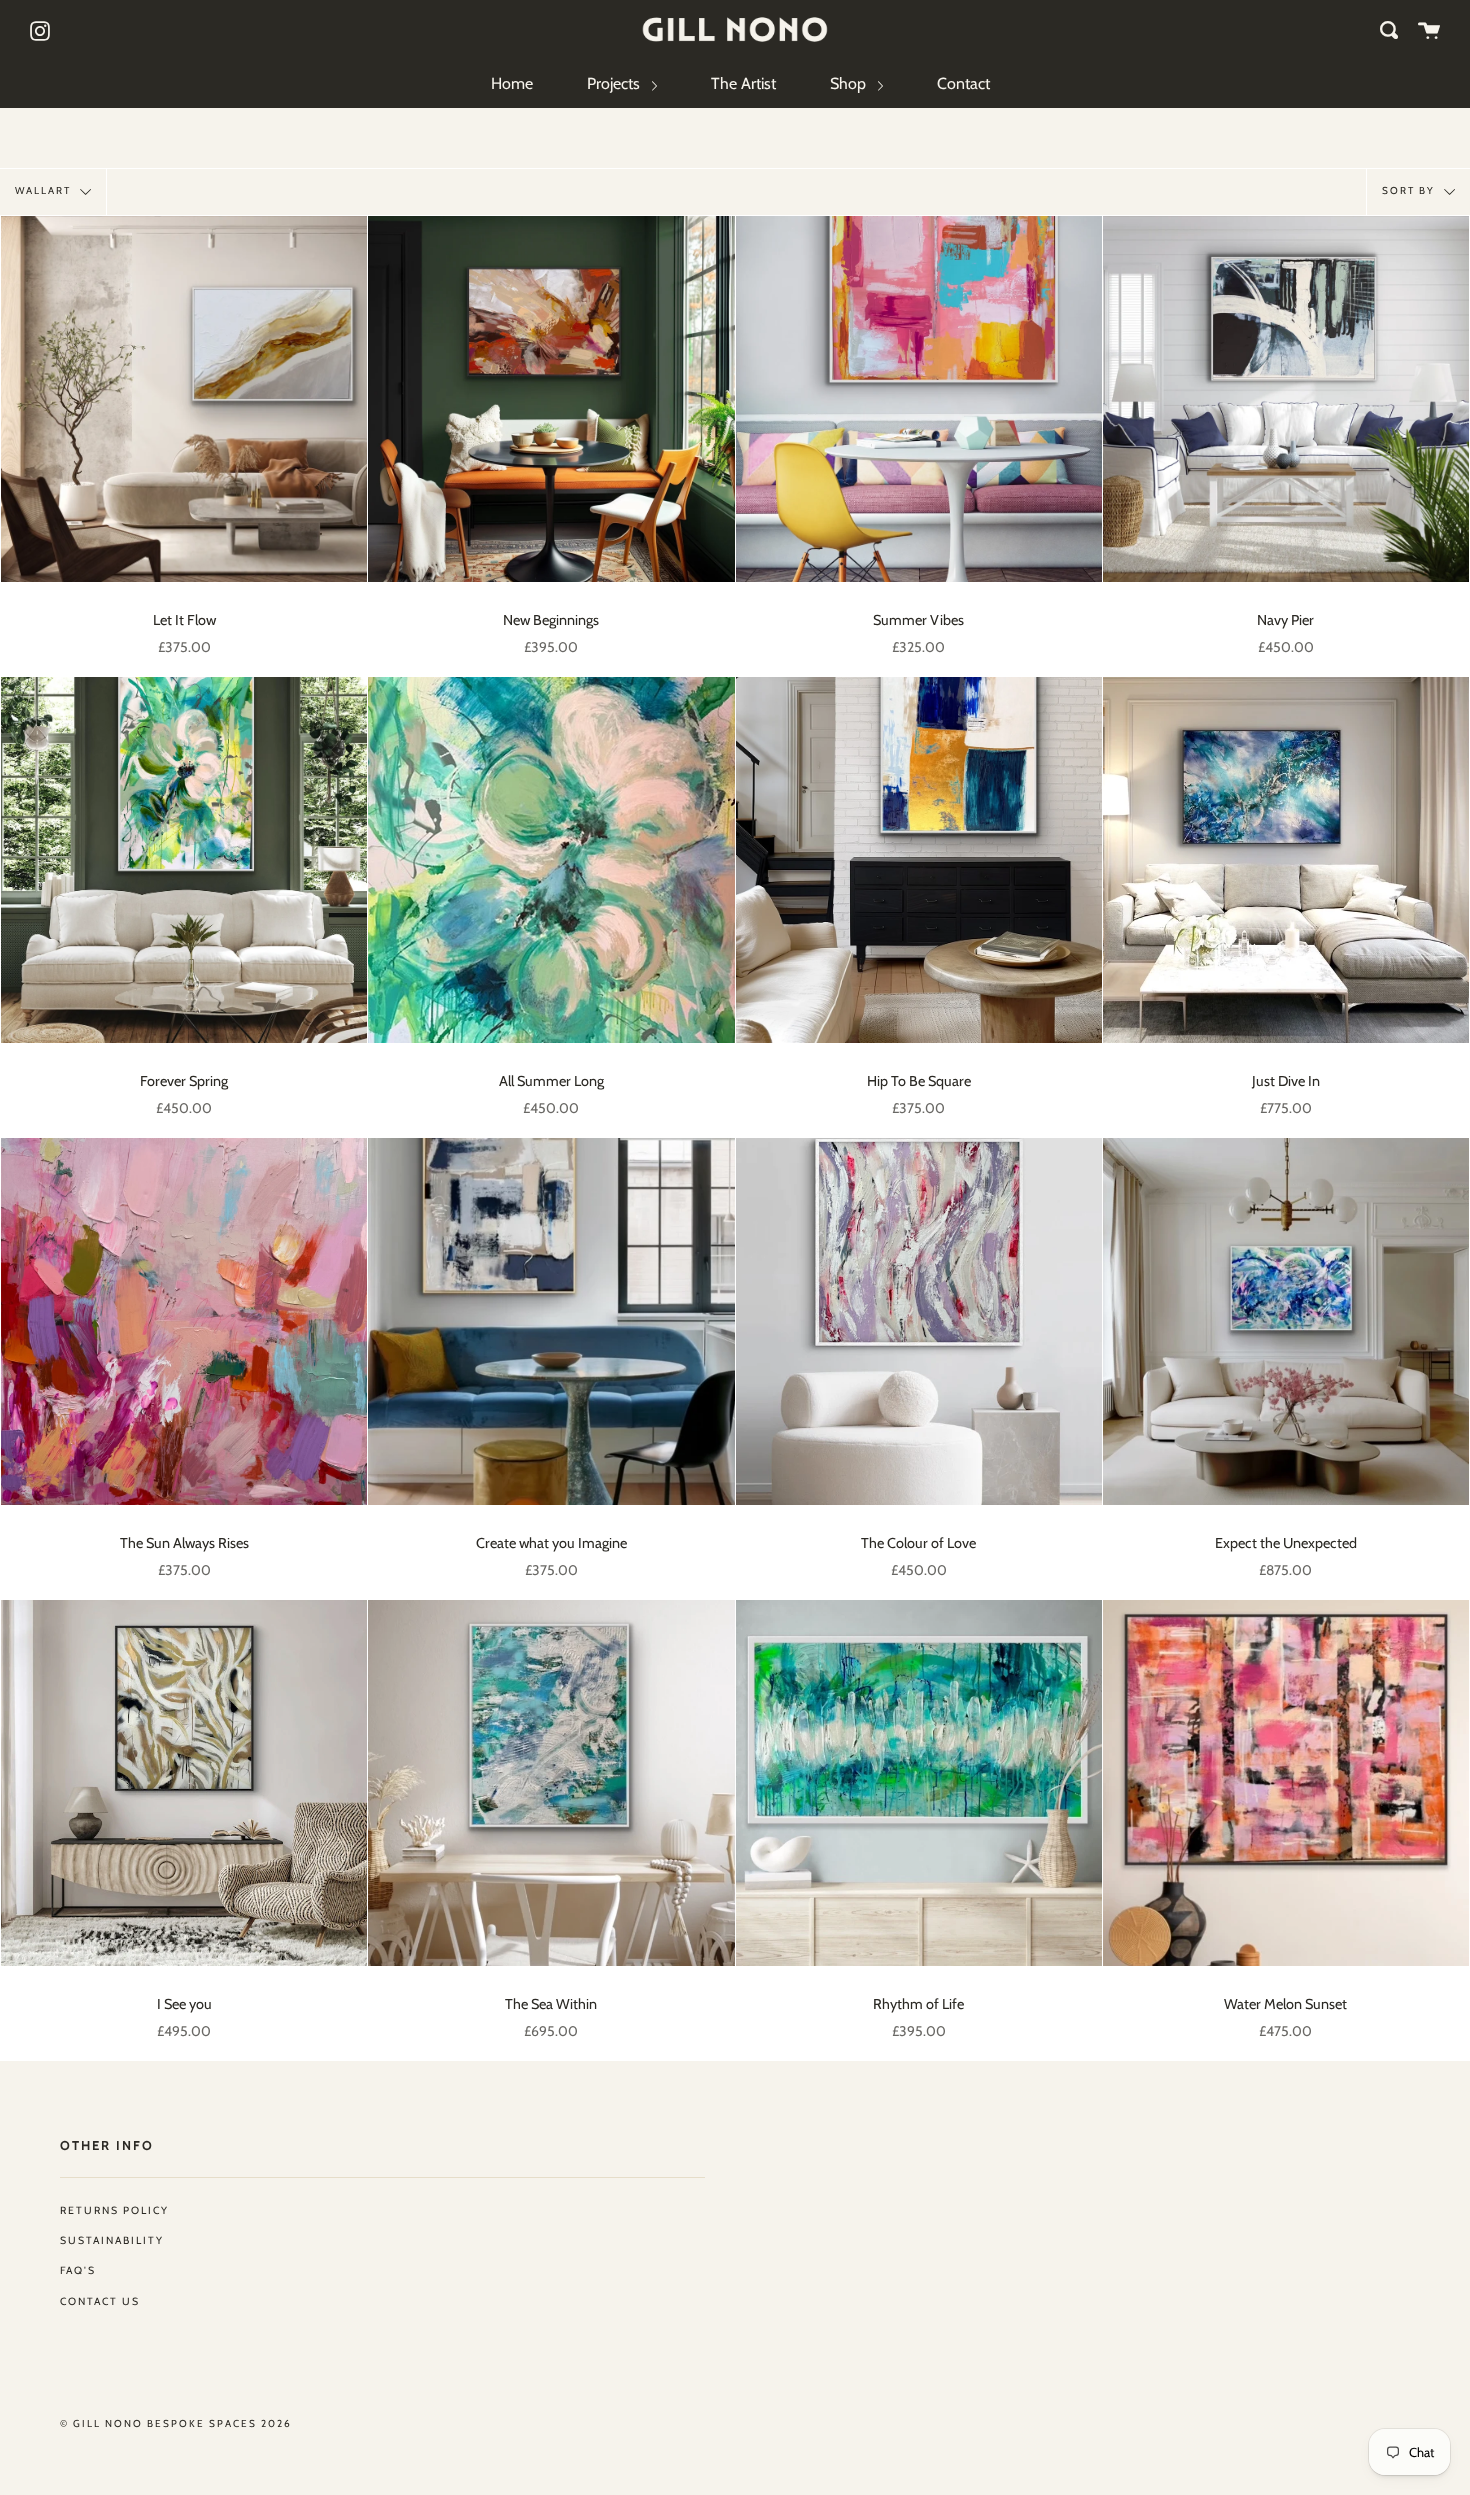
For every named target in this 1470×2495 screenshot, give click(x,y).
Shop (850, 83)
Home (512, 83)
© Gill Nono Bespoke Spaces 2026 (176, 2423)
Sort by (1410, 190)
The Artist (743, 83)
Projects (615, 83)
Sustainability (112, 2240)
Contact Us (100, 2301)
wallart (45, 190)
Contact (963, 83)
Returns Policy (114, 2210)
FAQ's (78, 2270)
